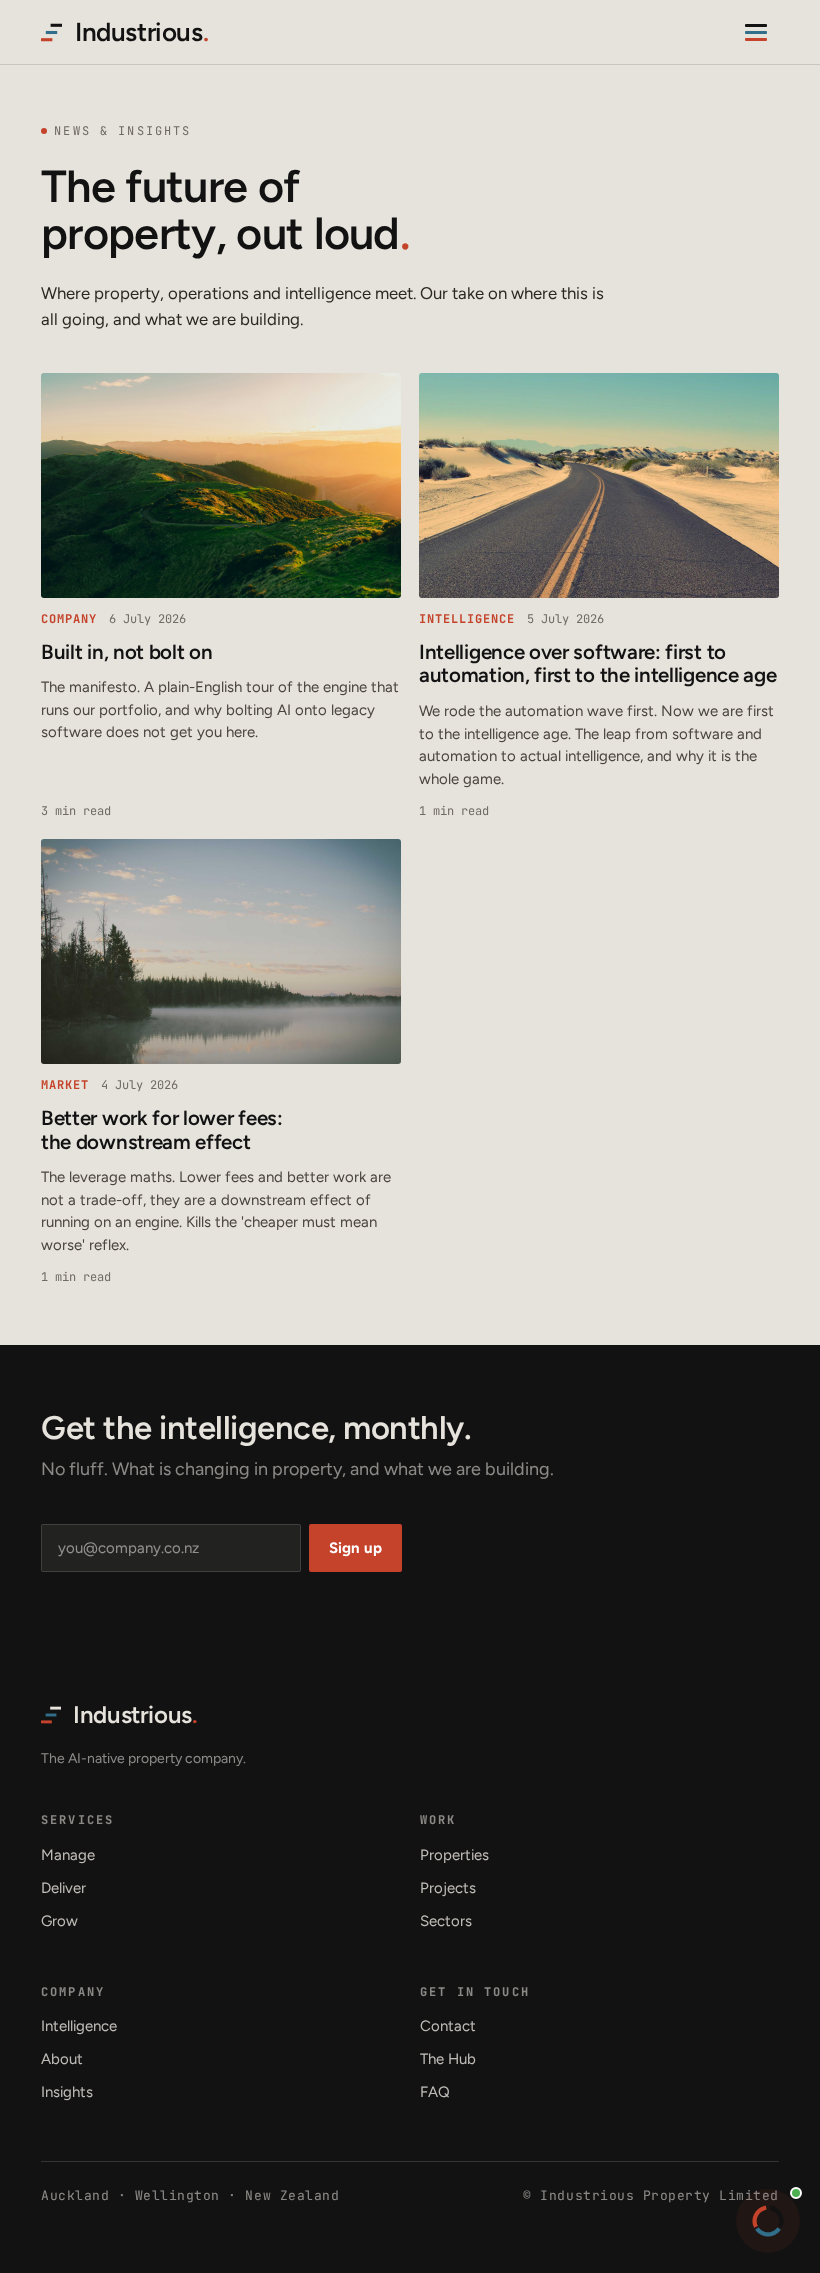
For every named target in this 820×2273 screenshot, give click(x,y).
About (62, 2059)
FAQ (435, 2092)
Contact (448, 2026)
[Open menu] (759, 32)
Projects (448, 1888)
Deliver (63, 1888)
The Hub (448, 2059)
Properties (454, 1855)
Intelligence (79, 2026)
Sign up (355, 1548)
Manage (68, 1855)
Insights (67, 2092)
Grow (59, 1921)
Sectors (446, 1921)
